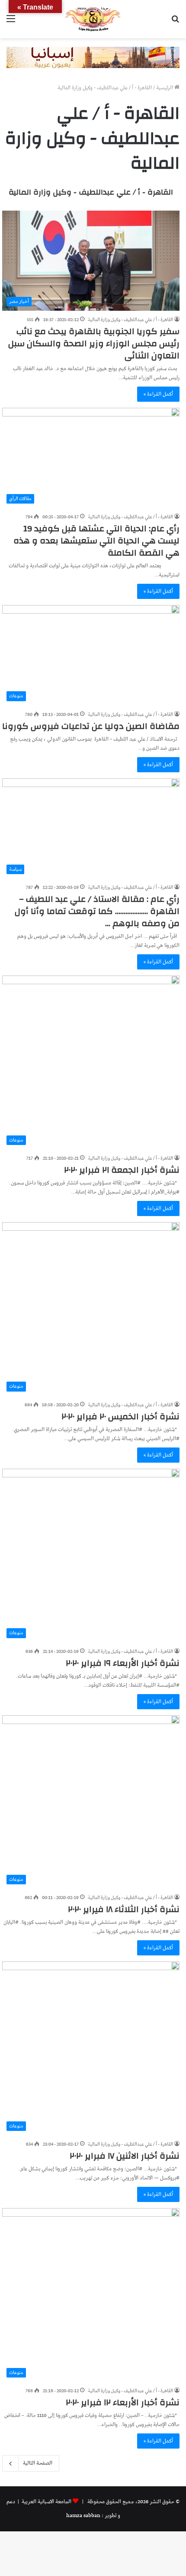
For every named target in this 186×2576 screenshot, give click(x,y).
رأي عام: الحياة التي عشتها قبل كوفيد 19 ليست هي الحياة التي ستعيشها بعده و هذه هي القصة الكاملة (96, 541)
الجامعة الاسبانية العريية (46, 2502)
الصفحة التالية (38, 2463)
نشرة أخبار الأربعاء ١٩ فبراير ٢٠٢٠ (123, 1663)
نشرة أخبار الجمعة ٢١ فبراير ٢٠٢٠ (122, 1170)
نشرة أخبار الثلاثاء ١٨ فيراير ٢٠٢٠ (124, 1909)
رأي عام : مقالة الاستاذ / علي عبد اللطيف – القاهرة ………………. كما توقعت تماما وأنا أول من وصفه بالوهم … (97, 911)
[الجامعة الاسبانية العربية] (93, 19)
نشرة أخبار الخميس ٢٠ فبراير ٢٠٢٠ (120, 1416)
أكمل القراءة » (158, 394)
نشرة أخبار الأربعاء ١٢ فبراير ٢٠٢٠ (123, 2402)
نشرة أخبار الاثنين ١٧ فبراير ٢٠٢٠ (125, 2156)
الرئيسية (165, 88)
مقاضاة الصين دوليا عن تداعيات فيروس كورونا (91, 726)
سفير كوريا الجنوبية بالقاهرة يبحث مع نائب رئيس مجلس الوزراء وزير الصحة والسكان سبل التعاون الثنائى (94, 343)
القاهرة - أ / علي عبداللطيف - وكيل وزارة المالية (91, 192)
